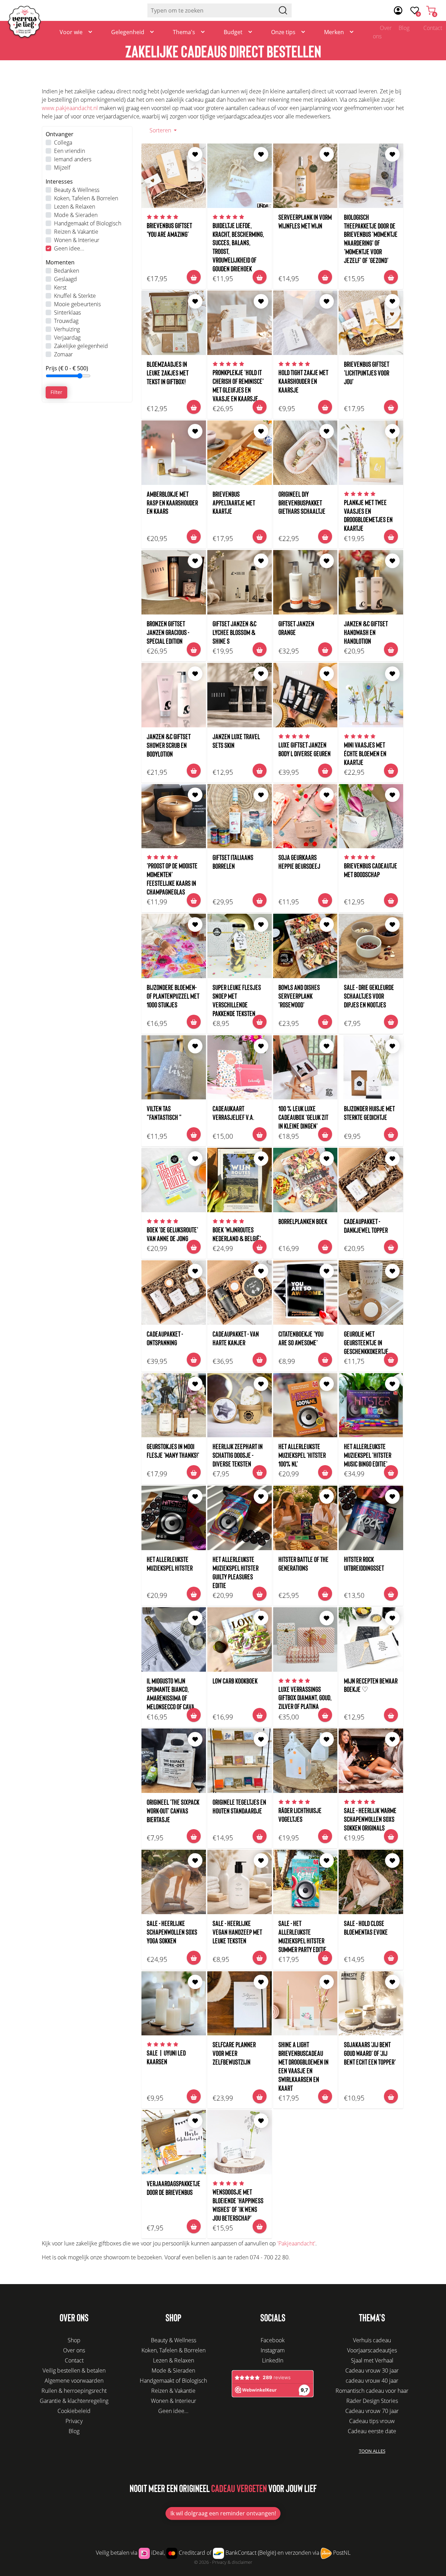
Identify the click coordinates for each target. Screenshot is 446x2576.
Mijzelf (62, 168)
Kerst (60, 287)
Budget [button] (233, 32)
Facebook (273, 2340)
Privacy (74, 2421)
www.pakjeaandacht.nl (70, 108)
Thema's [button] (184, 32)
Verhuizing (67, 329)
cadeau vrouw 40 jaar (372, 2381)
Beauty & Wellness (77, 190)
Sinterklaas (67, 312)
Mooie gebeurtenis (77, 304)
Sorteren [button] (161, 130)
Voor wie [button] (71, 32)
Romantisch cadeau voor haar (372, 2391)
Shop (74, 2340)
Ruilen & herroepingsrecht (74, 2391)
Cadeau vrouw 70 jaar (372, 2411)
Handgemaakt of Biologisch (88, 223)
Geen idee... (69, 248)
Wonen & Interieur (77, 240)
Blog (404, 28)
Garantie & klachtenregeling (74, 2401)
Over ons (382, 32)
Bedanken (67, 271)
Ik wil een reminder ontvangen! (223, 2513)
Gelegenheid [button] (128, 32)
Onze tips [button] (283, 32)
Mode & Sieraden (76, 215)
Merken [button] (334, 32)
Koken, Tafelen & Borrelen (86, 198)
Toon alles (372, 2451)
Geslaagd (66, 279)
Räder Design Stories (372, 2401)
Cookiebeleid (74, 2411)
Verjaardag (67, 338)
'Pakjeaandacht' (296, 2243)
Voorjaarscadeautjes (372, 2350)
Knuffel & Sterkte (75, 296)
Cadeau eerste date (372, 2431)
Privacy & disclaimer (232, 2562)
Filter (56, 392)
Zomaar (63, 354)
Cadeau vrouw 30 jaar (372, 2370)
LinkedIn (273, 2360)
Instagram (273, 2350)
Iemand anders (73, 159)
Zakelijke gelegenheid (81, 346)
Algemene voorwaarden (74, 2381)
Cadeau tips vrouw (372, 2421)
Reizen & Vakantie (76, 232)
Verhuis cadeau (372, 2340)
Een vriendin (70, 151)
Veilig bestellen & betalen (74, 2370)
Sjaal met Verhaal (372, 2360)
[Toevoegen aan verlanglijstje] (195, 154)
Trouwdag (66, 321)
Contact (74, 2360)
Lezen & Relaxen (75, 207)
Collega (63, 142)
